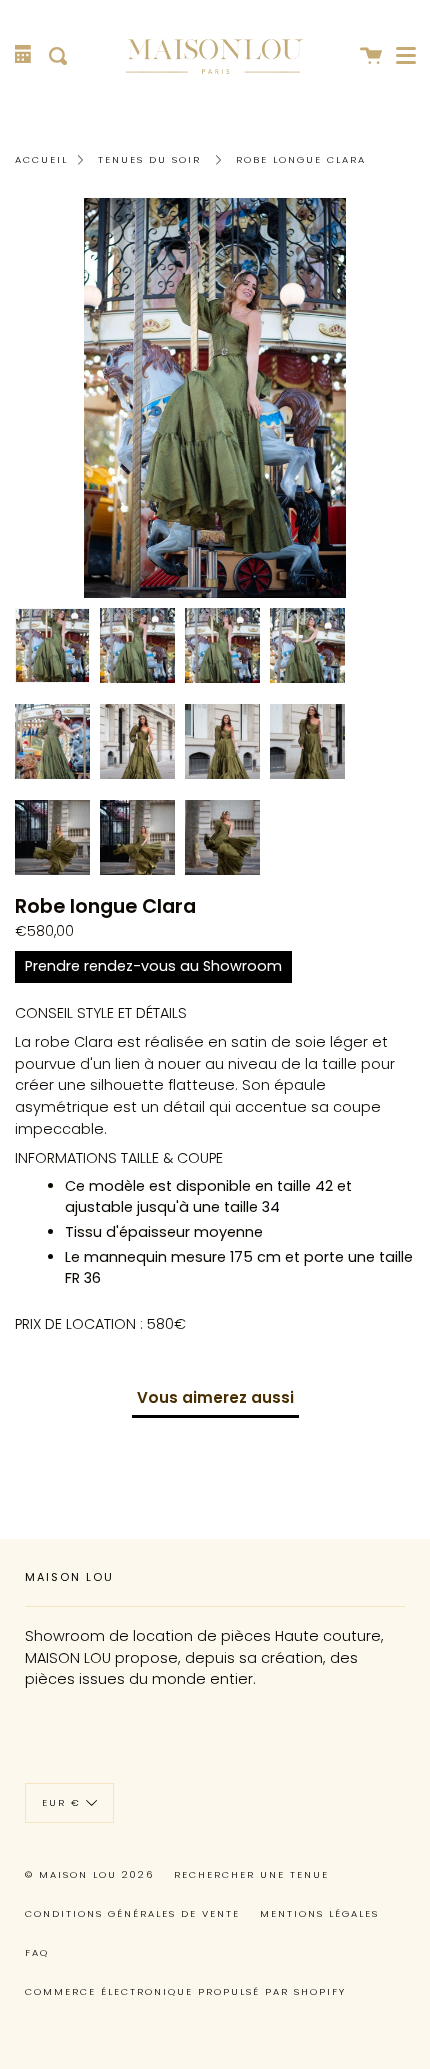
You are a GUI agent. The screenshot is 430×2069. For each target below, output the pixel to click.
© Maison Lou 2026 (89, 1874)
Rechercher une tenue (251, 1874)
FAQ (37, 1952)
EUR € (61, 1802)
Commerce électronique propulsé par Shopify (185, 1991)
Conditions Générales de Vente (132, 1913)
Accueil (41, 159)
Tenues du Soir (149, 159)
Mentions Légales (319, 1913)
